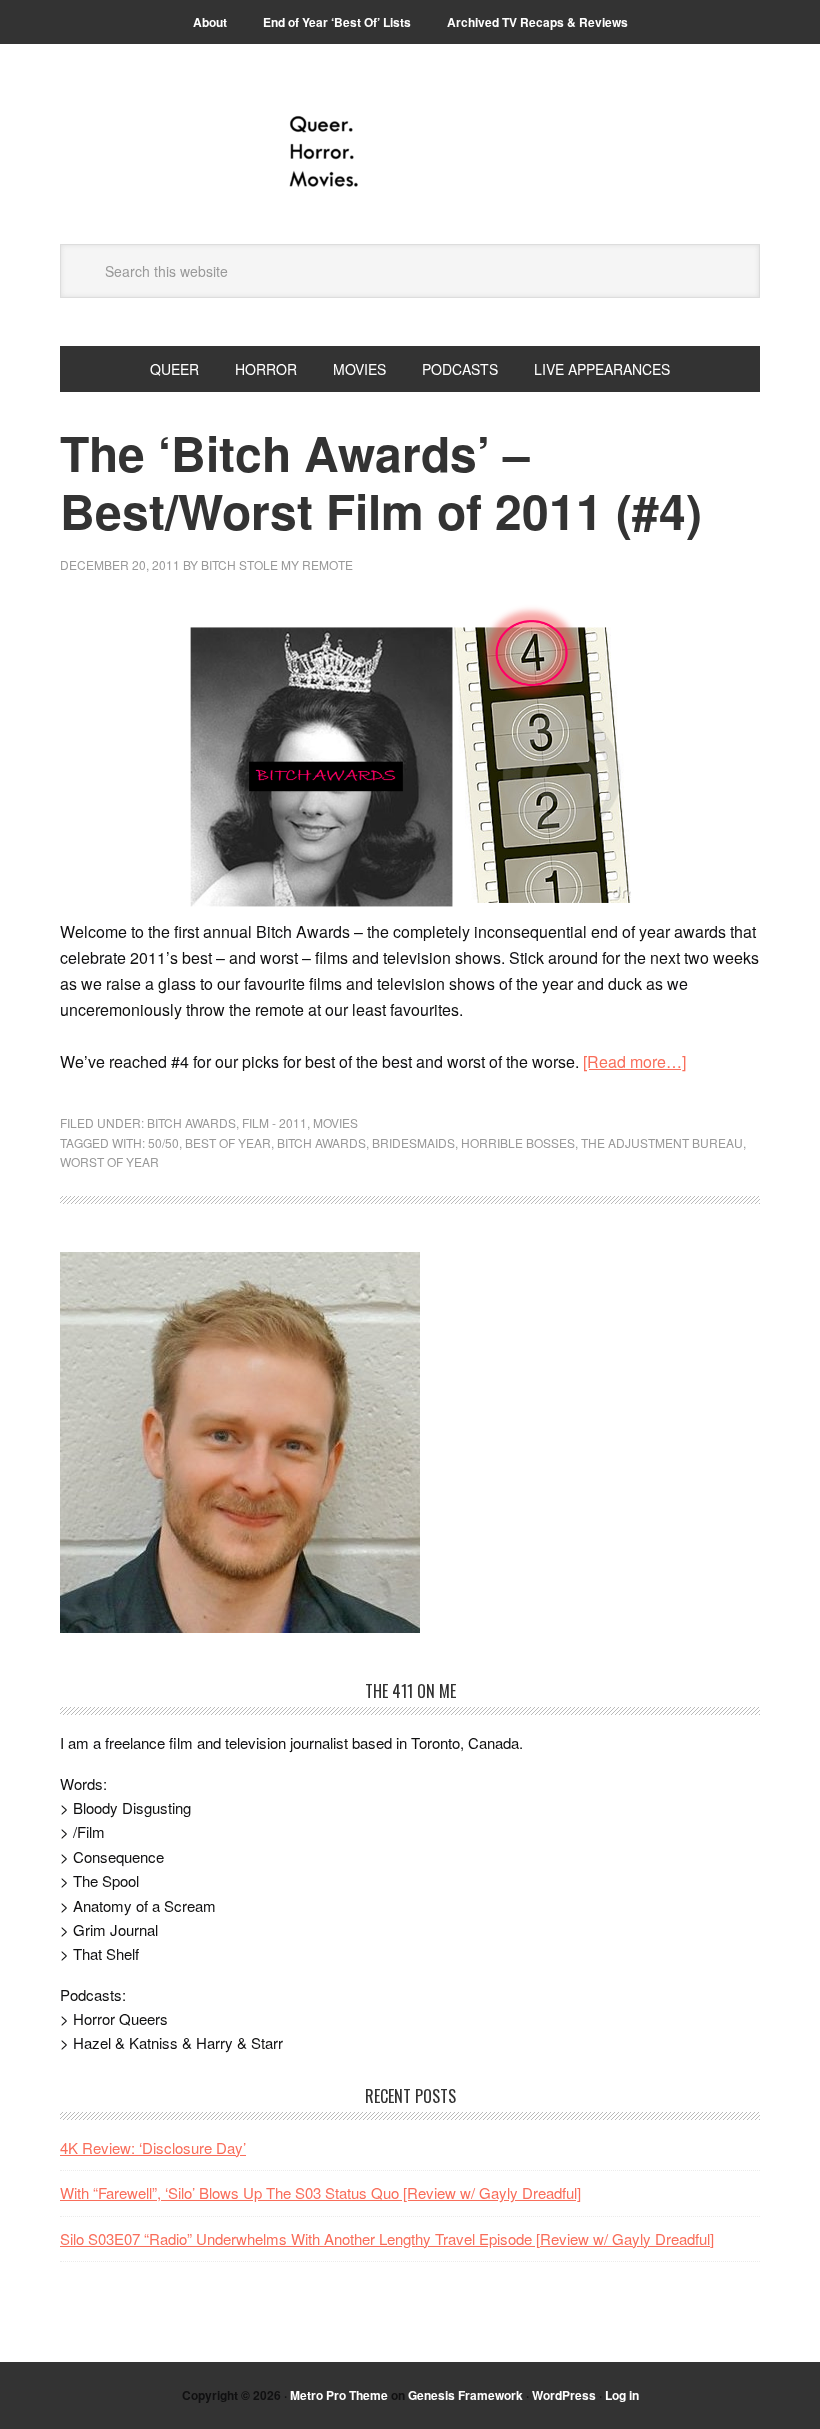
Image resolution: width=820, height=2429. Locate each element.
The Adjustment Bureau (662, 1142)
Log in (622, 2395)
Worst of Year (109, 1161)
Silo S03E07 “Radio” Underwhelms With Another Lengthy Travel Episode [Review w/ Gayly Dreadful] (387, 2238)
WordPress (564, 2395)
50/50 (163, 1142)
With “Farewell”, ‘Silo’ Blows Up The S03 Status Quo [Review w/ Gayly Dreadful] (320, 2192)
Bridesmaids (413, 1142)
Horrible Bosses (518, 1142)
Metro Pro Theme (339, 2395)
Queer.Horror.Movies (410, 152)
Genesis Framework (465, 2395)
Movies (335, 1122)
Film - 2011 (274, 1122)
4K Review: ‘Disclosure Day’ (153, 2147)
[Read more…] (634, 1061)
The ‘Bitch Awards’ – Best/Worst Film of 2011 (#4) (381, 481)
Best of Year (228, 1142)
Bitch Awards (191, 1122)
